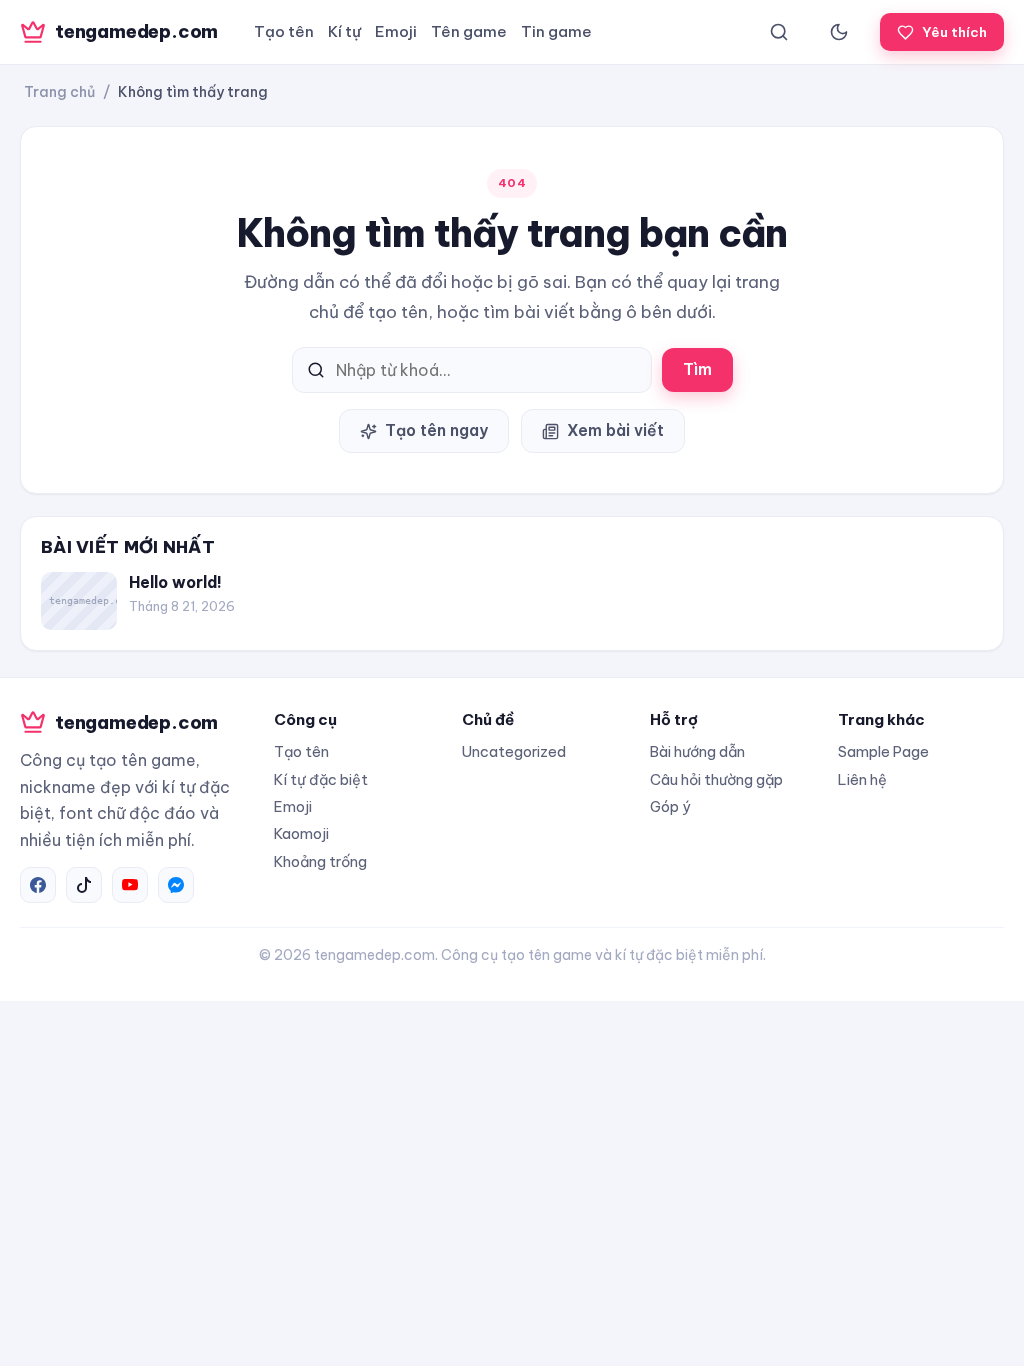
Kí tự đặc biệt (321, 779)
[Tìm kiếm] (779, 32)
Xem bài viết (615, 430)
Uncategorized (514, 751)
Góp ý (670, 806)
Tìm (697, 369)
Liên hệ (862, 779)
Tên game (469, 31)
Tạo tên (284, 31)
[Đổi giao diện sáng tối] (839, 32)
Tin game (556, 31)
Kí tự (344, 31)
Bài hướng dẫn (697, 751)
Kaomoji (301, 833)
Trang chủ (59, 92)
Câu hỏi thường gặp (716, 779)
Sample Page (883, 751)
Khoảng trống (320, 861)
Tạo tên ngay (436, 430)
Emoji (396, 31)
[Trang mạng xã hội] (38, 885)
